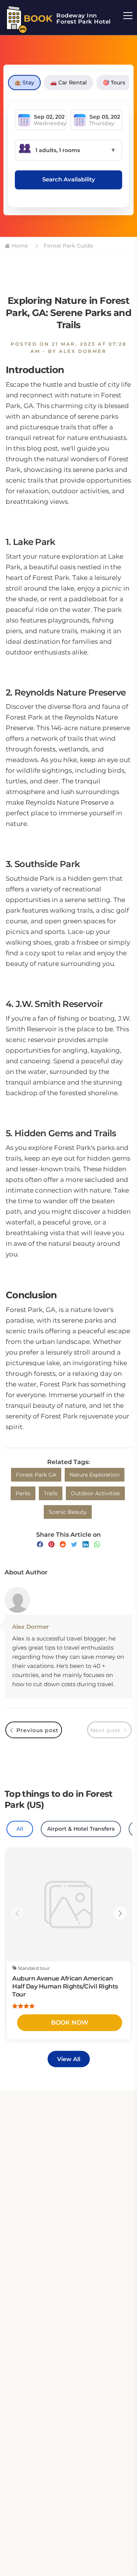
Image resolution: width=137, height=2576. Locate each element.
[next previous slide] (17, 1913)
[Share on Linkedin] (86, 1544)
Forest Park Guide (68, 246)
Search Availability (69, 179)
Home (19, 246)
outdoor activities (95, 1493)
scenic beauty (68, 1512)
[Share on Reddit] (63, 1544)
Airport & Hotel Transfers (81, 1829)
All (20, 1829)
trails (51, 1493)
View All (69, 2059)
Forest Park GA (36, 1475)
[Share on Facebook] (40, 1544)
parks (23, 1493)
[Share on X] (74, 1544)
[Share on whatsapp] (97, 1544)
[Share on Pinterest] (51, 1544)
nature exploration (95, 1475)
